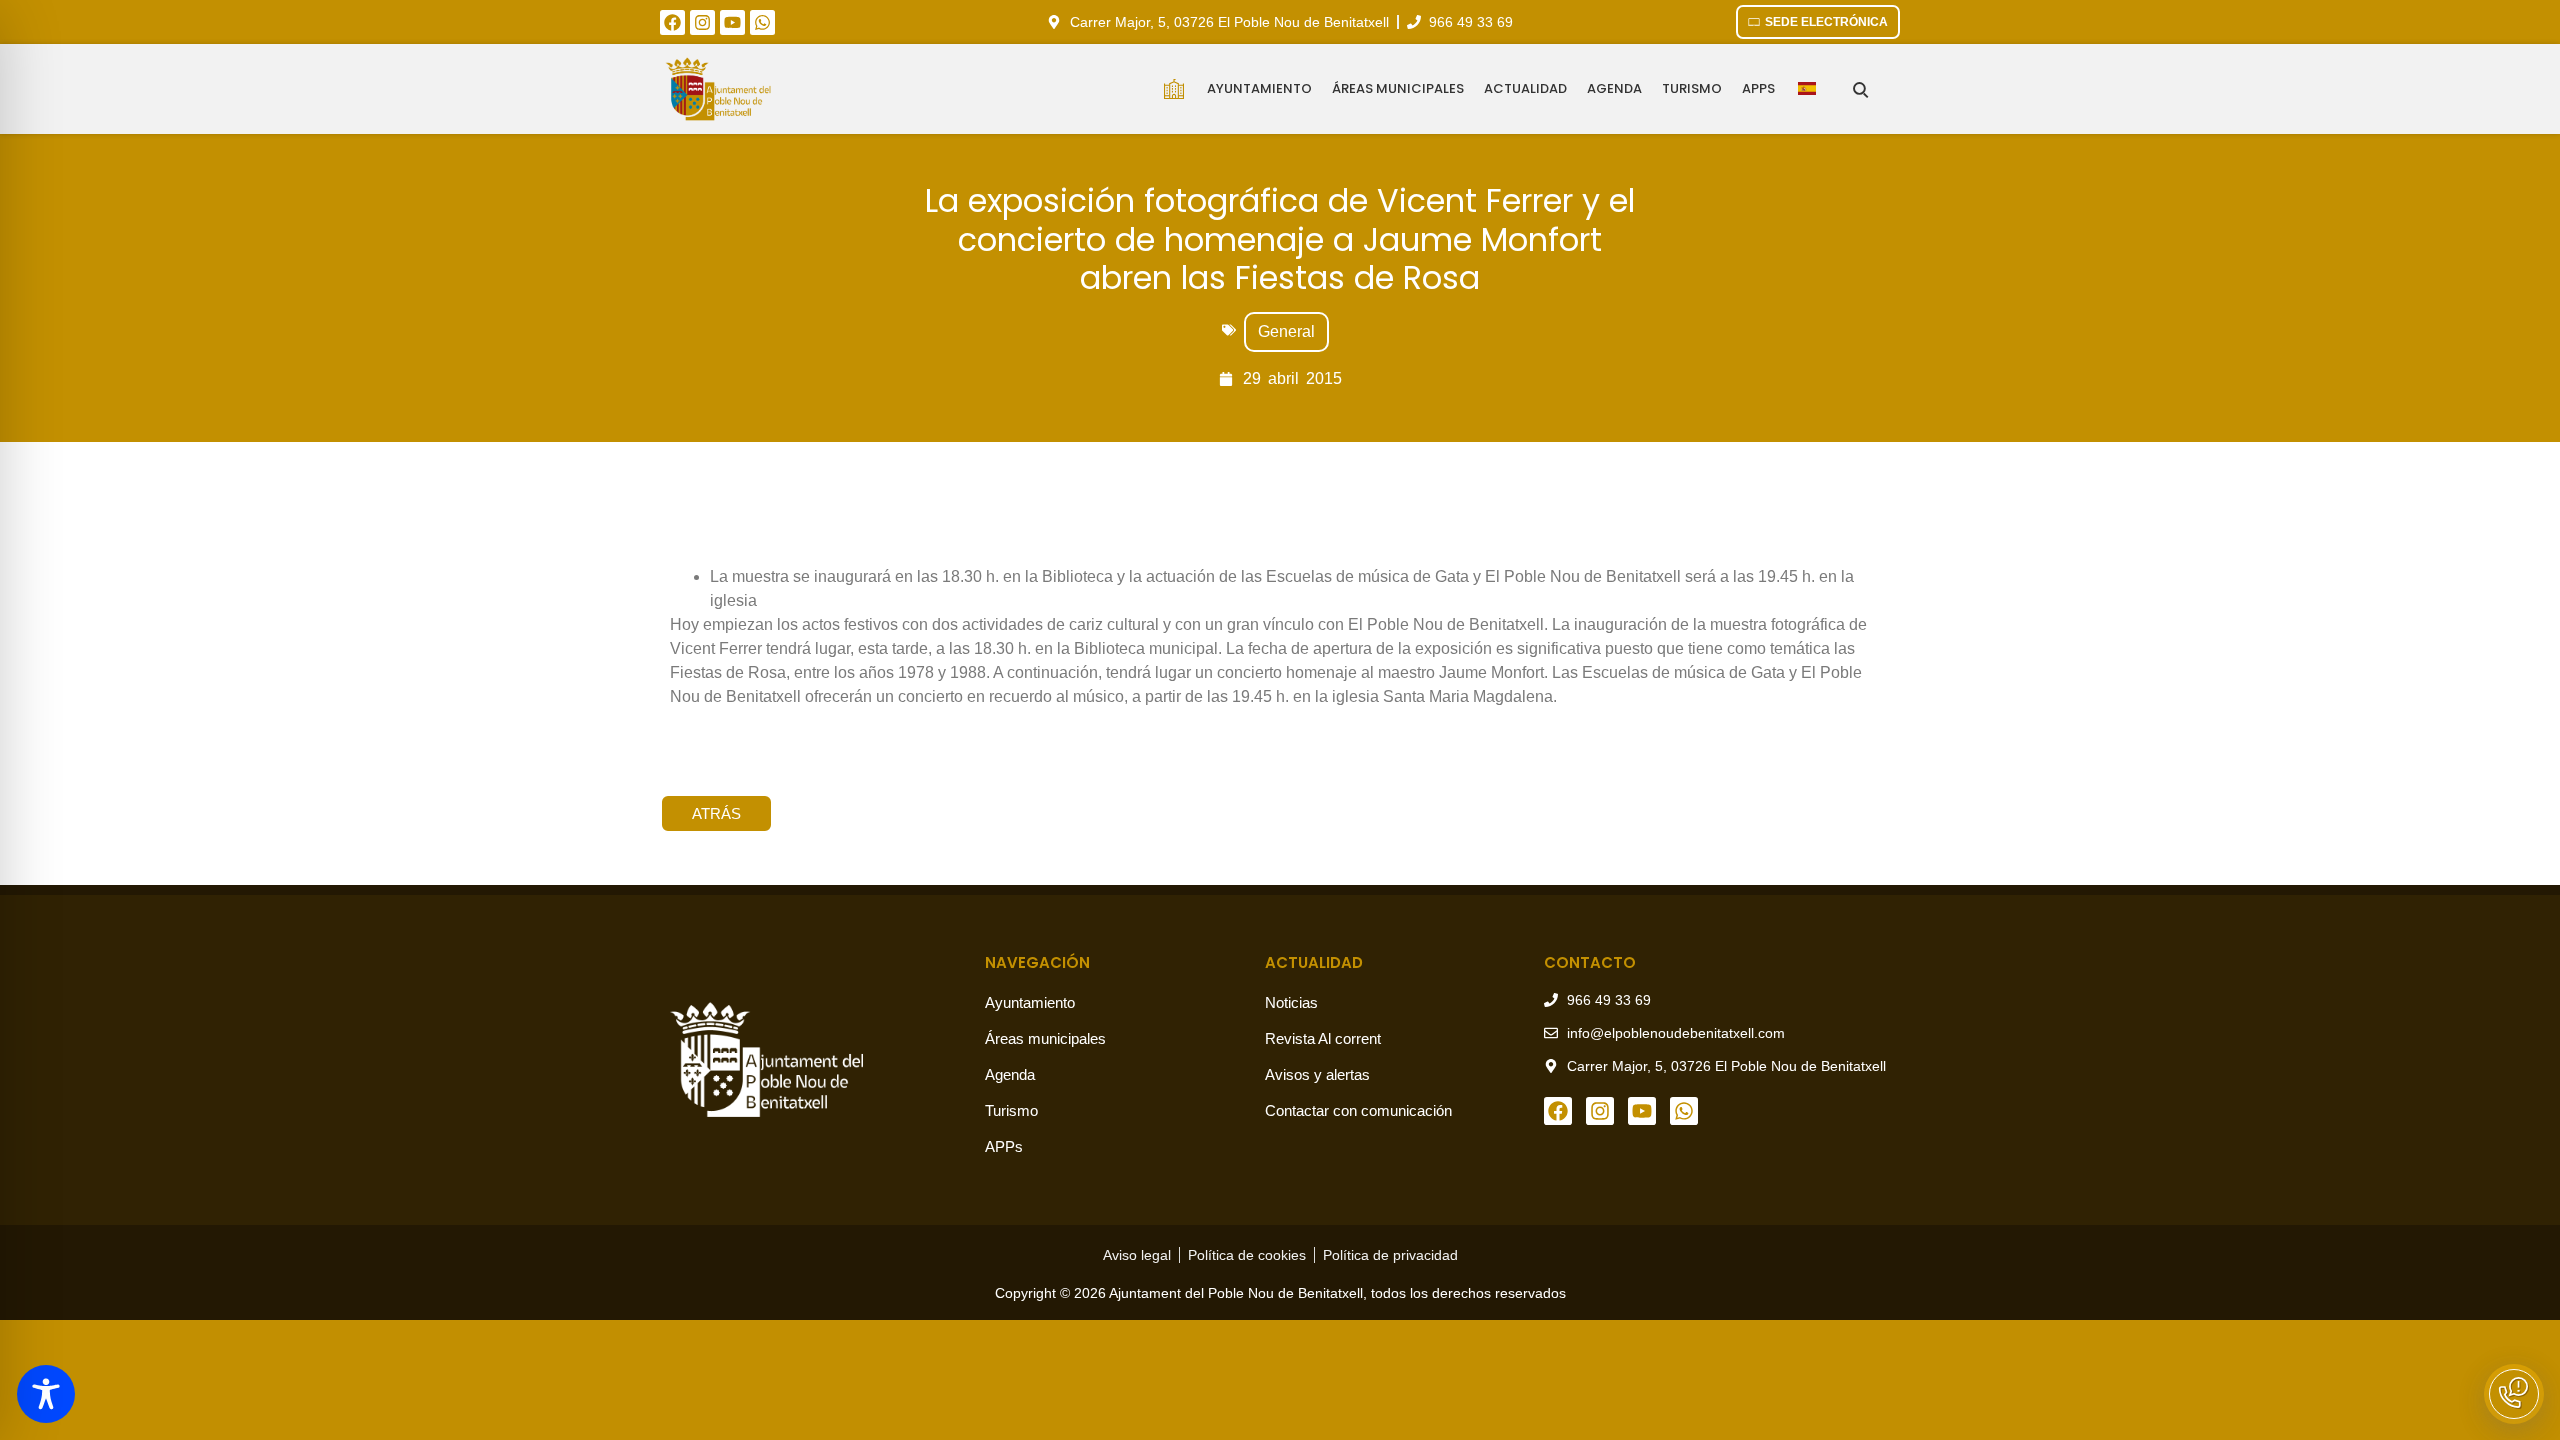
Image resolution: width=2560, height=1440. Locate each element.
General (1286, 331)
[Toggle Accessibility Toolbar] (46, 1394)
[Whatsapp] (762, 22)
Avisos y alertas (1317, 1074)
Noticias (1291, 1002)
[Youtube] (732, 22)
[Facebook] (672, 22)
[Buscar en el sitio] (1860, 89)
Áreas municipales (1398, 88)
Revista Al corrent (1323, 1038)
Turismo (1692, 88)
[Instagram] (702, 22)
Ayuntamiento (1259, 88)
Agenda (1614, 88)
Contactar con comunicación (1358, 1110)
